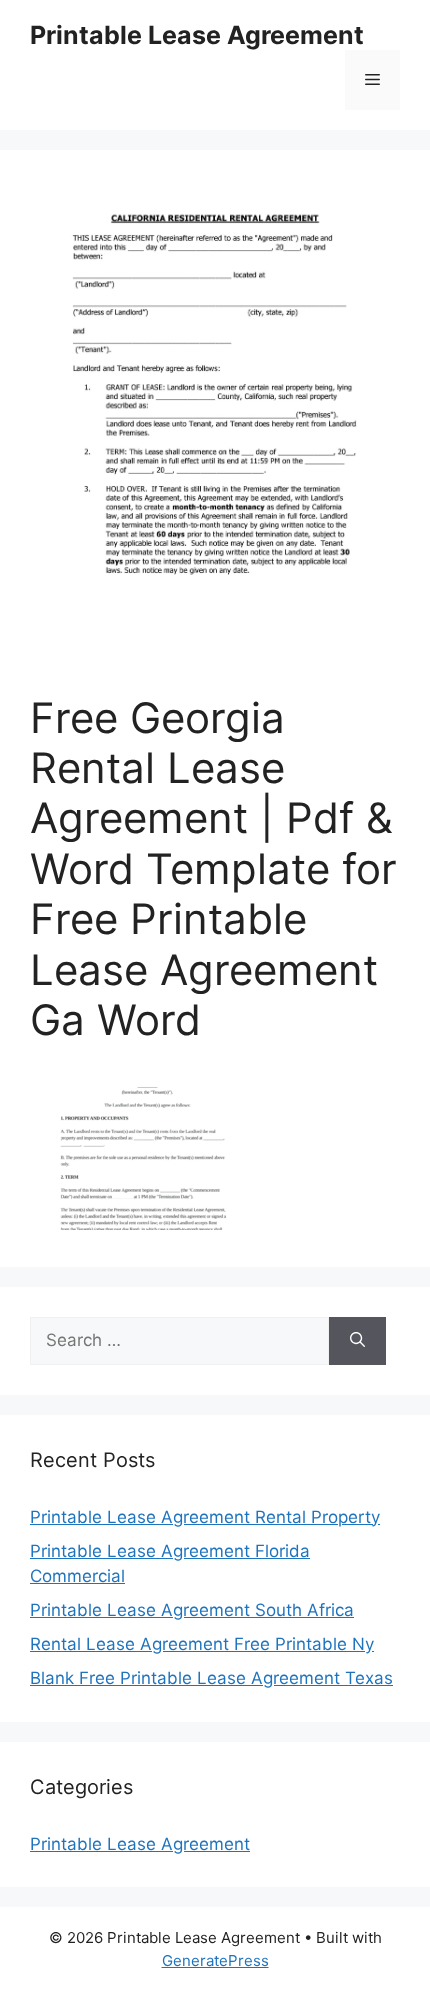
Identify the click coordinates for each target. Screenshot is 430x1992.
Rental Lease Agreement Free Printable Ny (202, 1644)
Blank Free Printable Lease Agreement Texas (211, 1678)
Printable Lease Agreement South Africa (192, 1610)
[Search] (357, 1341)
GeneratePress (215, 1960)
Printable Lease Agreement (197, 35)
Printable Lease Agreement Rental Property (205, 1517)
